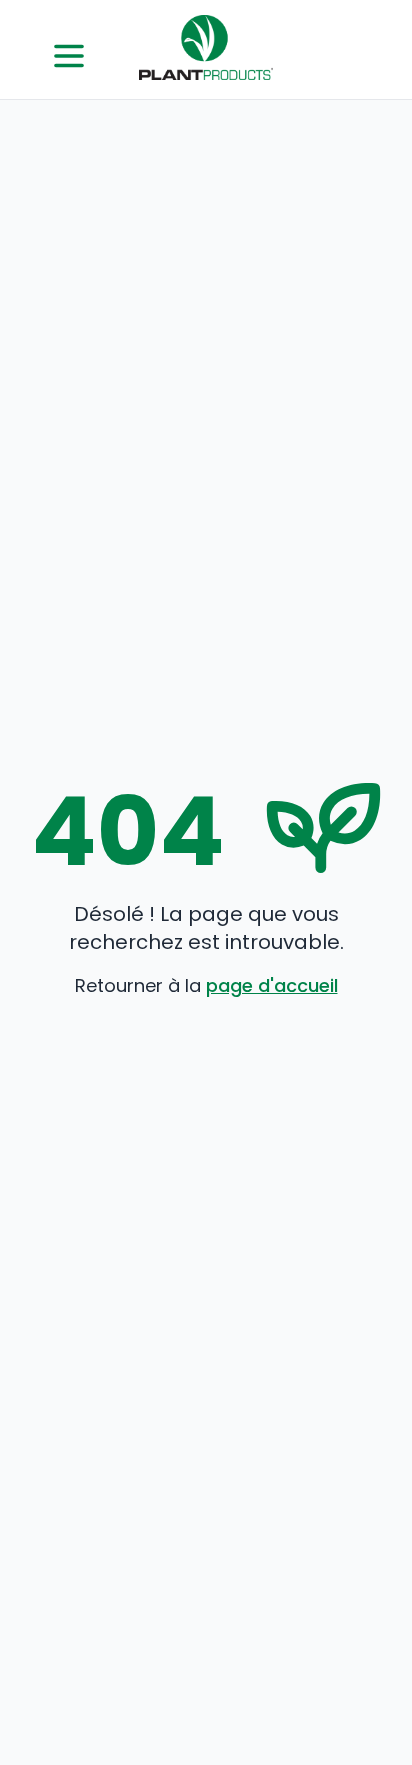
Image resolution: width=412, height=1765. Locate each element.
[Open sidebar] (69, 56)
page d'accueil (272, 985)
